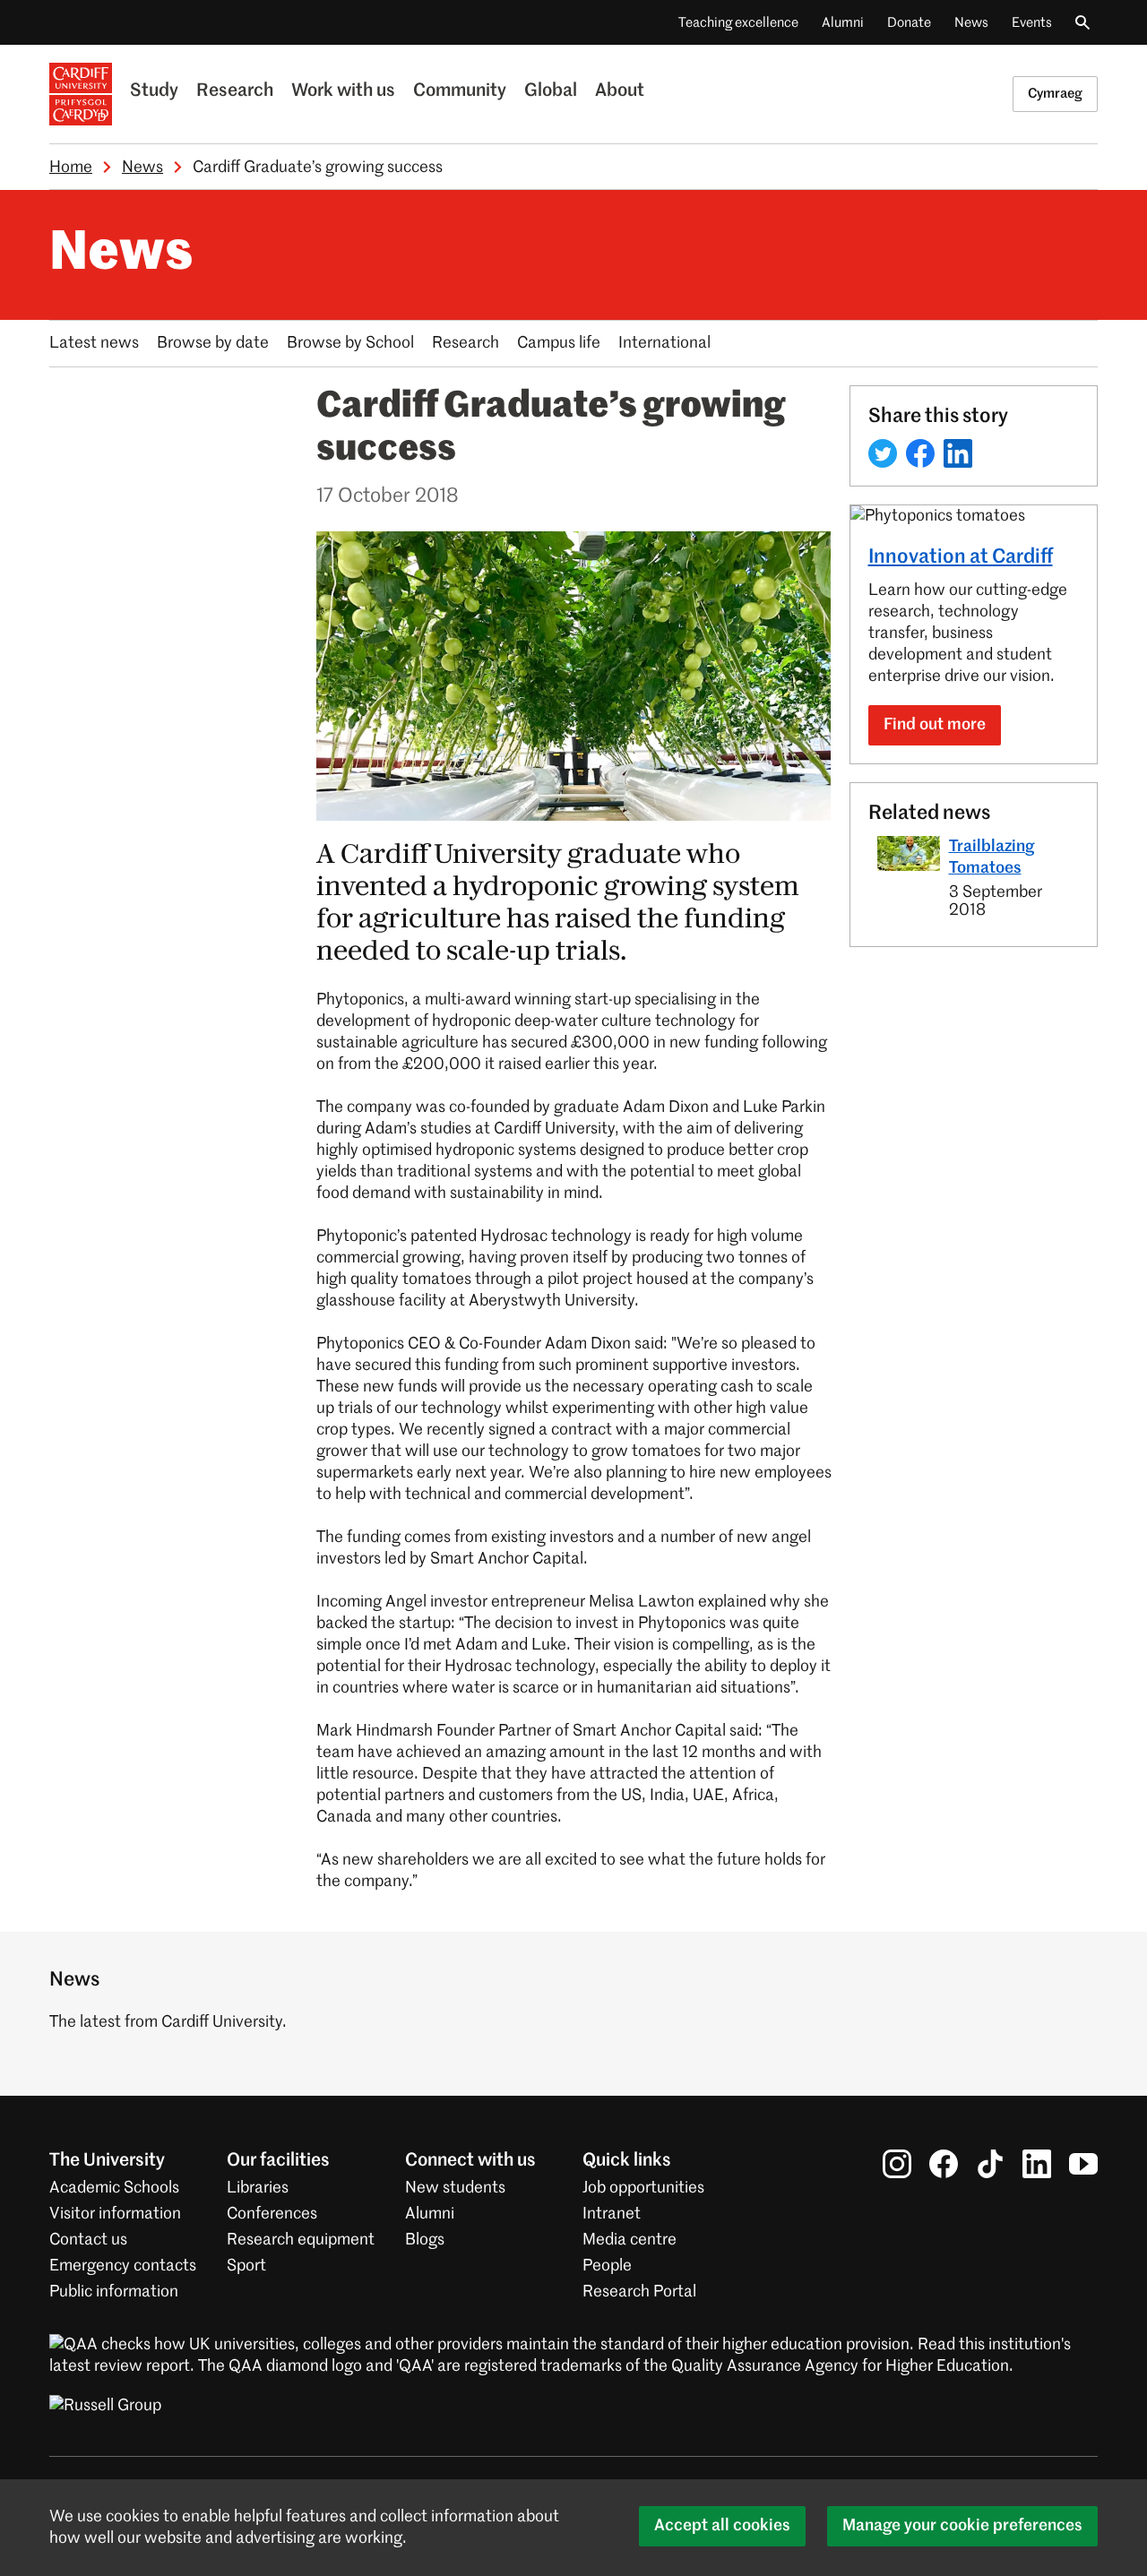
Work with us (343, 91)
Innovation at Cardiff (961, 557)
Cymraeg (1055, 94)
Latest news (94, 343)
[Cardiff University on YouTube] (1083, 2164)
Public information (114, 2292)
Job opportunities (643, 2188)
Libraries (258, 2188)
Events (1032, 23)
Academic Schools (114, 2188)
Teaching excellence (738, 23)
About (620, 91)
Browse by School (350, 343)
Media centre (630, 2240)
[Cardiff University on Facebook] (944, 2164)
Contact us (88, 2240)
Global (551, 91)
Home (71, 168)
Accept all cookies (722, 2526)
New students (455, 2188)
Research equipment (301, 2240)
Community (460, 91)
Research (235, 91)
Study (154, 91)
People (607, 2266)
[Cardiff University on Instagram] (897, 2164)
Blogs (425, 2240)
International (664, 343)
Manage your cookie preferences (962, 2526)
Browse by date (213, 343)
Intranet (612, 2214)
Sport (246, 2266)
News (971, 23)
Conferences (272, 2214)
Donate (909, 23)
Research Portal (639, 2292)
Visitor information (115, 2214)
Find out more (935, 725)
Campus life (559, 343)
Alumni (843, 23)
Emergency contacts (123, 2266)
